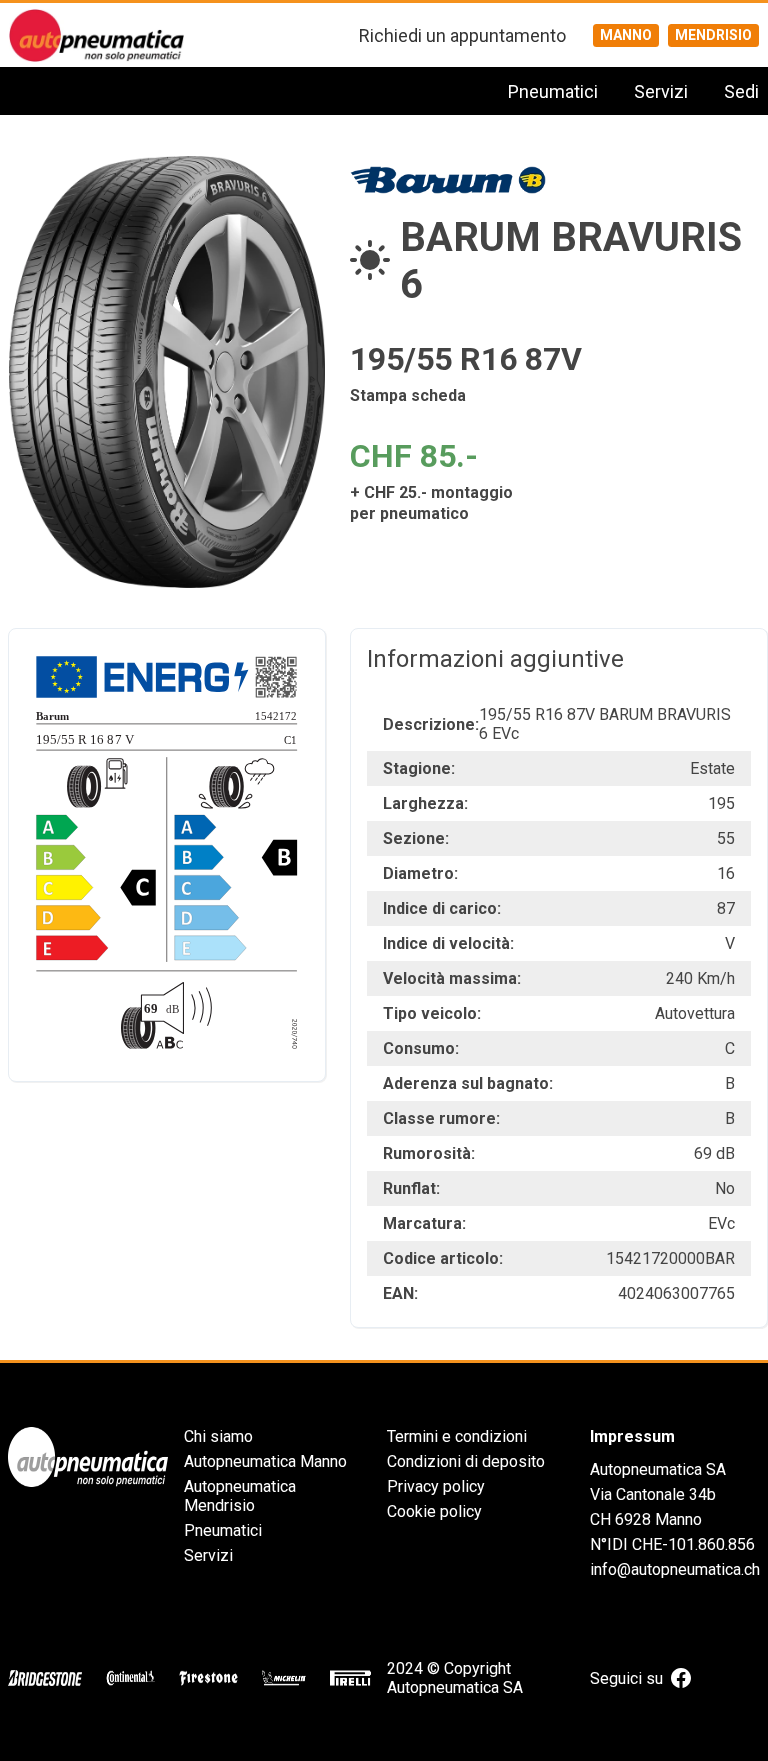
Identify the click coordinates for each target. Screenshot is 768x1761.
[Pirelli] (350, 1678)
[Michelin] (284, 1678)
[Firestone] (208, 1678)
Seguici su (626, 1678)
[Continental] (130, 1678)
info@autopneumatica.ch (675, 1569)
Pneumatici (553, 91)
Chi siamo (218, 1436)
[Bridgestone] (45, 1678)
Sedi (741, 91)
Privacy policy (436, 1486)
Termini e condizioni (457, 1436)
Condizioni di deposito (466, 1461)
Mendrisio (713, 35)
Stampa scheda (408, 395)
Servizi (661, 91)
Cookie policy (434, 1511)
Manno (626, 35)
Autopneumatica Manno (265, 1461)
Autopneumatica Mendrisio (240, 1496)
